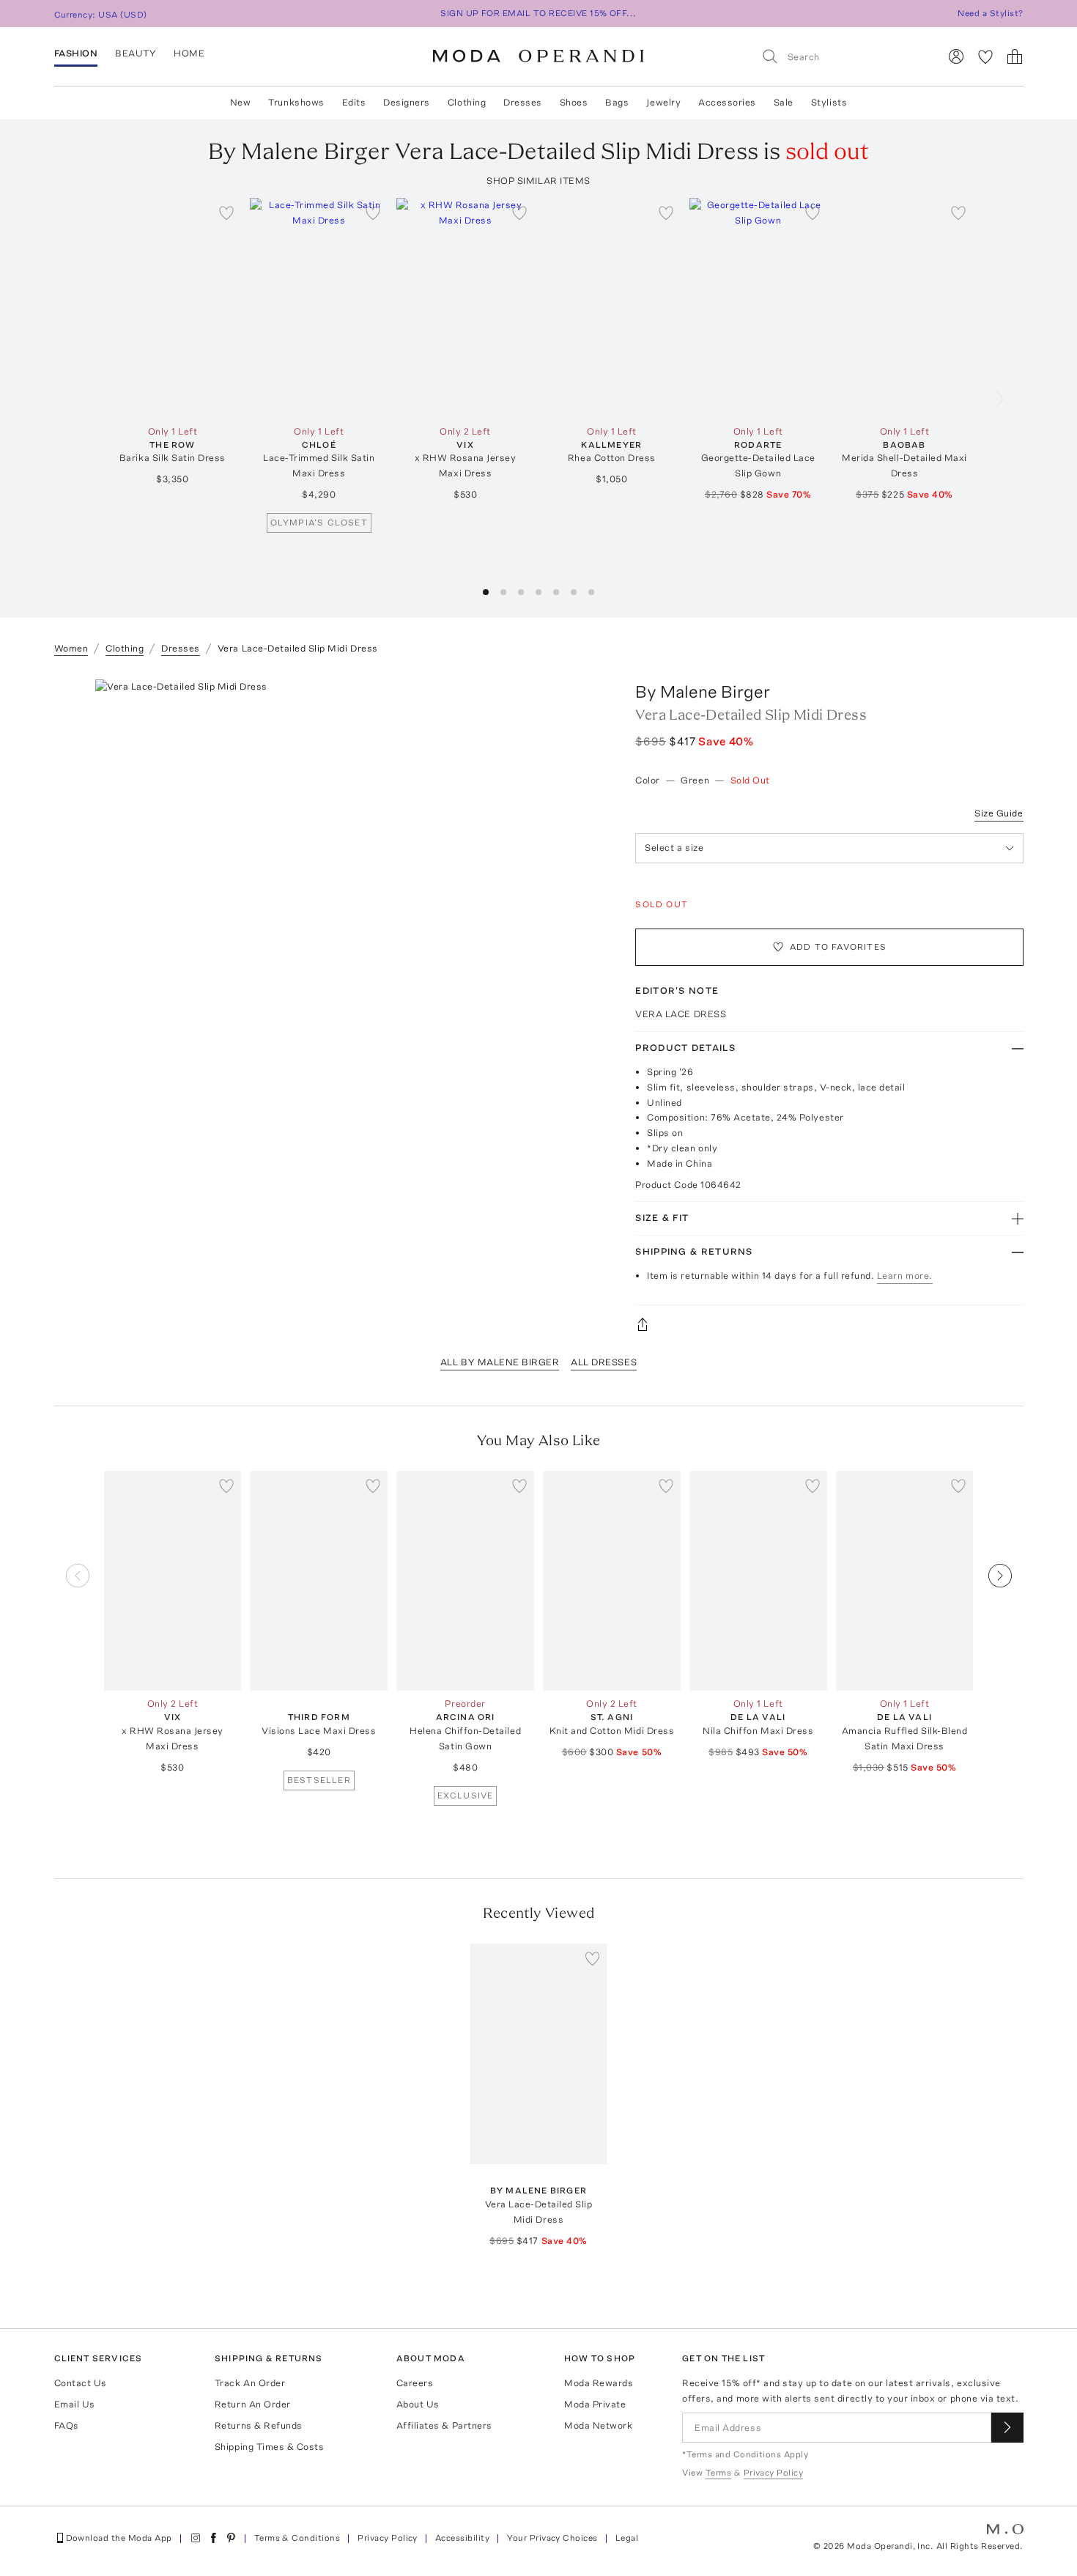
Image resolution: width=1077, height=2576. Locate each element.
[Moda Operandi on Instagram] (196, 2538)
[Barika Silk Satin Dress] (173, 308)
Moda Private (595, 2404)
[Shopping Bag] (1015, 56)
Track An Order (250, 2383)
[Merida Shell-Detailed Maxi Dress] (905, 308)
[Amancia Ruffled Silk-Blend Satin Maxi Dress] (905, 1581)
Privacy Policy (388, 2538)
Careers (415, 2383)
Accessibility (462, 2538)
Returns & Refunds (259, 2425)
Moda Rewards (599, 2383)
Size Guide (999, 813)
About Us (418, 2404)
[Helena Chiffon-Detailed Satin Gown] (465, 1581)
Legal (627, 2538)
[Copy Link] (829, 1324)
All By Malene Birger (500, 1362)
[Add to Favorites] (226, 213)
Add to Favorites (838, 947)
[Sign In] (956, 56)
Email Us (75, 2404)
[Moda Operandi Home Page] (538, 56)
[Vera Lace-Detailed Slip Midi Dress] (538, 2054)
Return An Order (253, 2404)
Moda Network (598, 2425)
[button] (486, 592)
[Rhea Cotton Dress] (612, 308)
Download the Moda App (119, 2538)
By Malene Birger (703, 691)
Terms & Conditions (297, 2538)
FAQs (67, 2425)
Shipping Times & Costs (269, 2447)
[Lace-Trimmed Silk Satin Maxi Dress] (319, 308)
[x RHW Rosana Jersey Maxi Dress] (465, 308)
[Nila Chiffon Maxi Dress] (758, 1581)
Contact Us (81, 2383)
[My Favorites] (985, 56)
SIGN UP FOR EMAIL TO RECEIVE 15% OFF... (538, 13)
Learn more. (905, 1276)
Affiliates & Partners (444, 2425)
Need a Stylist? (990, 13)
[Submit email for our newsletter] (1007, 2428)
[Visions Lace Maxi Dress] (319, 1581)
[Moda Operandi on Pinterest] (231, 2538)
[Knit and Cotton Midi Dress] (612, 1581)
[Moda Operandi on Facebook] (213, 2538)
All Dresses (604, 1362)
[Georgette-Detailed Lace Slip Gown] (758, 308)
